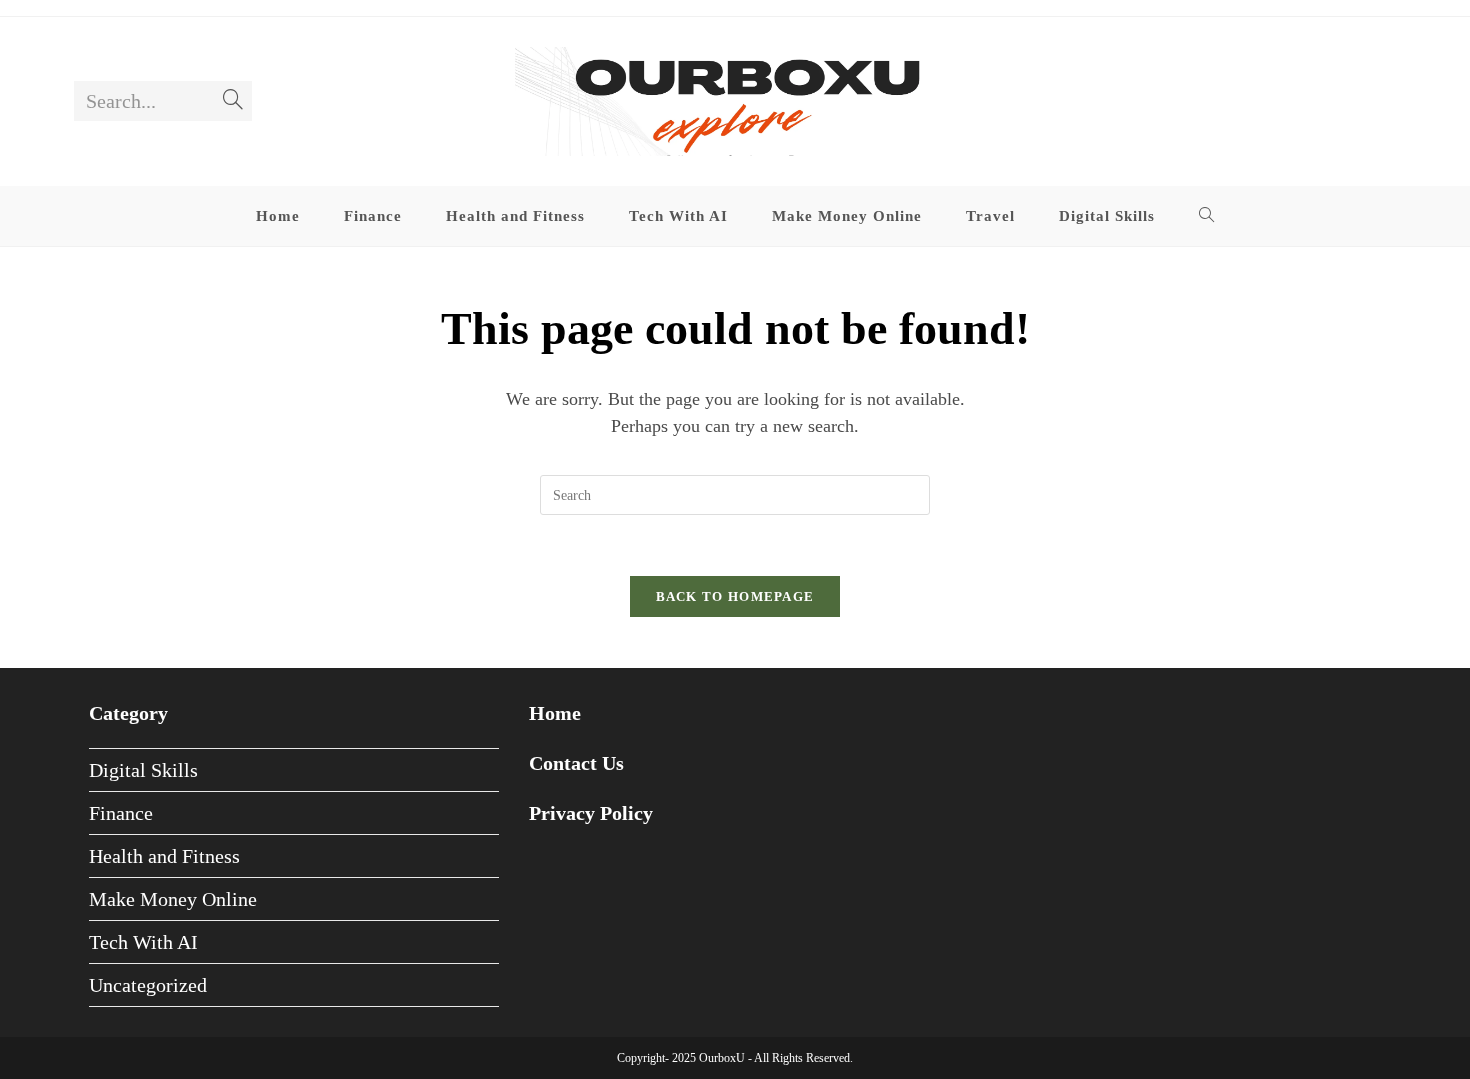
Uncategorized (148, 985)
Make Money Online (173, 899)
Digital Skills (143, 770)
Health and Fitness (164, 856)
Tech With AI (143, 942)
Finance (121, 813)
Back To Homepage (735, 596)
